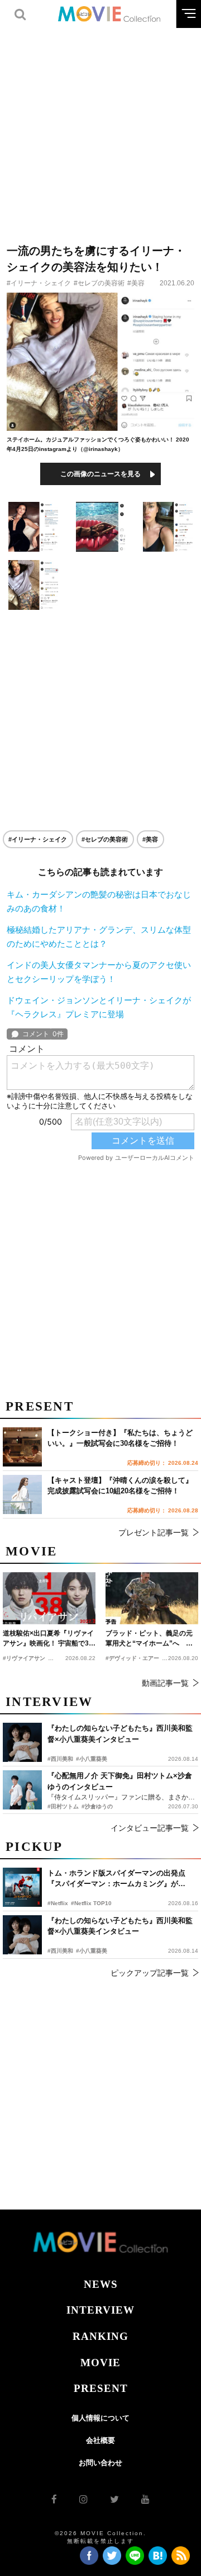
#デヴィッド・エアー (132, 1658)
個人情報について (100, 2418)
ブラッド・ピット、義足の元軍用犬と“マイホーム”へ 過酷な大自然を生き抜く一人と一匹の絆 (149, 1639)
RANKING (100, 2336)
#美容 (136, 283)
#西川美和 (60, 1951)
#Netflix (58, 1903)
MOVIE (100, 2363)
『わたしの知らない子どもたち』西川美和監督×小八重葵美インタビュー (120, 1926)
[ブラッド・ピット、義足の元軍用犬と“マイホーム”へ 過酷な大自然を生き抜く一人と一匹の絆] (152, 1598)
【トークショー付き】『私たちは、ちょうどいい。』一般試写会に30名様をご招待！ (120, 1438)
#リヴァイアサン (24, 1658)
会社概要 (100, 2440)
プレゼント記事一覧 (154, 1533)
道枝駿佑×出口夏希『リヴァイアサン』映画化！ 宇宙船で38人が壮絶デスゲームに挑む (48, 1639)
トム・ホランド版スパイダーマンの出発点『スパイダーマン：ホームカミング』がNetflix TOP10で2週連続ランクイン (116, 1879)
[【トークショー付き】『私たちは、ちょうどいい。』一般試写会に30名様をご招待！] (22, 1447)
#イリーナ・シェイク (39, 283)
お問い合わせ (100, 2463)
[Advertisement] (100, 129)
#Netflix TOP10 (91, 1903)
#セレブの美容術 (99, 283)
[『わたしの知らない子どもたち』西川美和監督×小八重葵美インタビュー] (22, 1935)
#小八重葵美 (92, 1951)
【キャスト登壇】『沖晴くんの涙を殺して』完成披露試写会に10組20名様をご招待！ (120, 1486)
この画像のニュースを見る (100, 474)
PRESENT (101, 2388)
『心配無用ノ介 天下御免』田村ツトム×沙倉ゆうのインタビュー (120, 1781)
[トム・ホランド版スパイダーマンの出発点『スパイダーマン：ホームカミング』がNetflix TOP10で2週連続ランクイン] (22, 1887)
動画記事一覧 (165, 1683)
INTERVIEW (100, 2310)
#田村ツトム (63, 1806)
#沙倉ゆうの (97, 1806)
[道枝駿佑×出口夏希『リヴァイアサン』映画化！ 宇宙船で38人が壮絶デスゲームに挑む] (49, 1598)
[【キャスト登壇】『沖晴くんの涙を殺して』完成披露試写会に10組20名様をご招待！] (22, 1494)
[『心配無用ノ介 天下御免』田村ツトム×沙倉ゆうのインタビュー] (22, 1790)
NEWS (101, 2284)
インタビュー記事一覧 (150, 1828)
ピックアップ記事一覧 (150, 1973)
